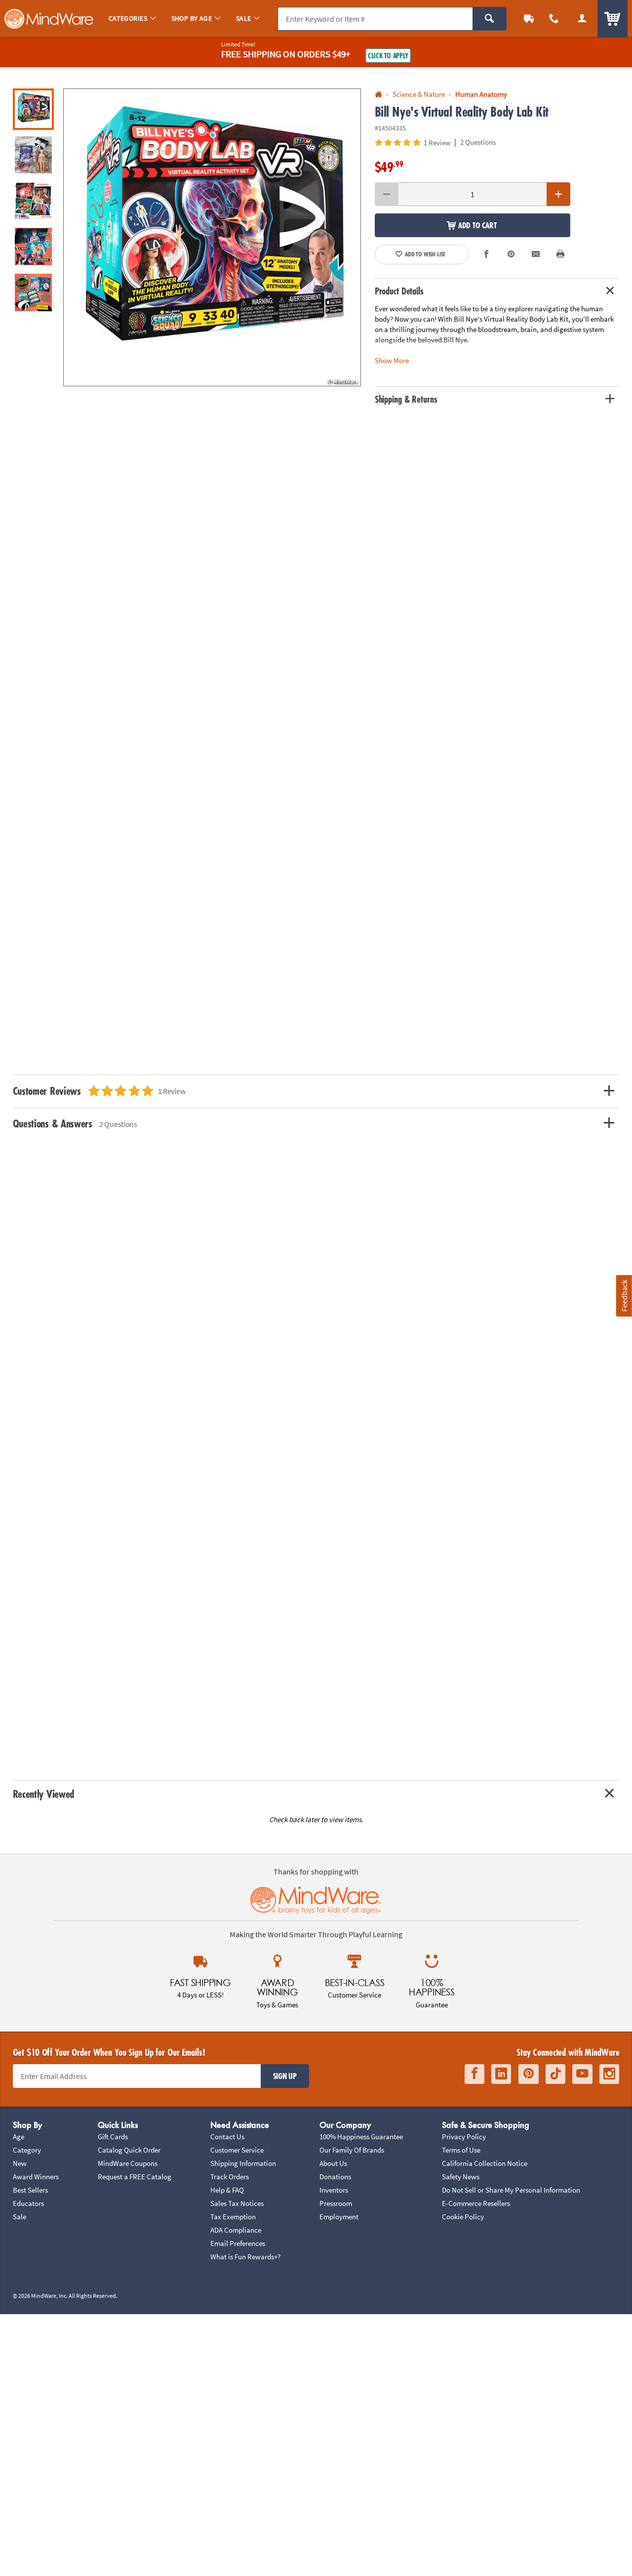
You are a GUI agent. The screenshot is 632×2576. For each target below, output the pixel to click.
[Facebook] (474, 2074)
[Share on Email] (536, 255)
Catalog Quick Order (129, 2150)
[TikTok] (555, 2074)
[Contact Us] (554, 19)
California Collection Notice (485, 2163)
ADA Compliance (236, 2230)
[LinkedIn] (501, 2074)
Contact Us (227, 2137)
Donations (335, 2177)
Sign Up (285, 2076)
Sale (20, 2217)
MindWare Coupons (128, 2163)
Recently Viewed (44, 1794)
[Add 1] (558, 194)
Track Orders (230, 2177)
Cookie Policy (463, 2217)
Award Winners (36, 2177)
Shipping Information (243, 2163)
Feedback (624, 1296)
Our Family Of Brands (352, 2150)
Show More (392, 360)
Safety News (461, 2177)
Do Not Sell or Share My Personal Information (511, 2190)
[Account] (582, 19)
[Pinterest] (529, 2074)
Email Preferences (238, 2243)
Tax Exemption (233, 2217)
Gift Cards (113, 2137)
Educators (28, 2203)
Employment (339, 2217)
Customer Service (237, 2150)
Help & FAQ (227, 2190)
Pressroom (336, 2203)
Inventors (334, 2190)
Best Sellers (30, 2190)
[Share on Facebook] (487, 255)
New (20, 2163)
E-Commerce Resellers (476, 2203)
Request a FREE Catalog (135, 2177)
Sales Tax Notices (237, 2203)
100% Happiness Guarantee (361, 2137)
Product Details (399, 291)
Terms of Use (461, 2150)
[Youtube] (582, 2074)
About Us (333, 2163)
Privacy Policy (464, 2137)
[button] (212, 237)
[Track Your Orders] (529, 19)
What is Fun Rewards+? (245, 2257)
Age (19, 2137)
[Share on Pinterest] (511, 255)
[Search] (490, 19)
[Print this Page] (561, 255)
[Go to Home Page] (378, 95)
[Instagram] (609, 2074)
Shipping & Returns (406, 399)
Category (27, 2150)
